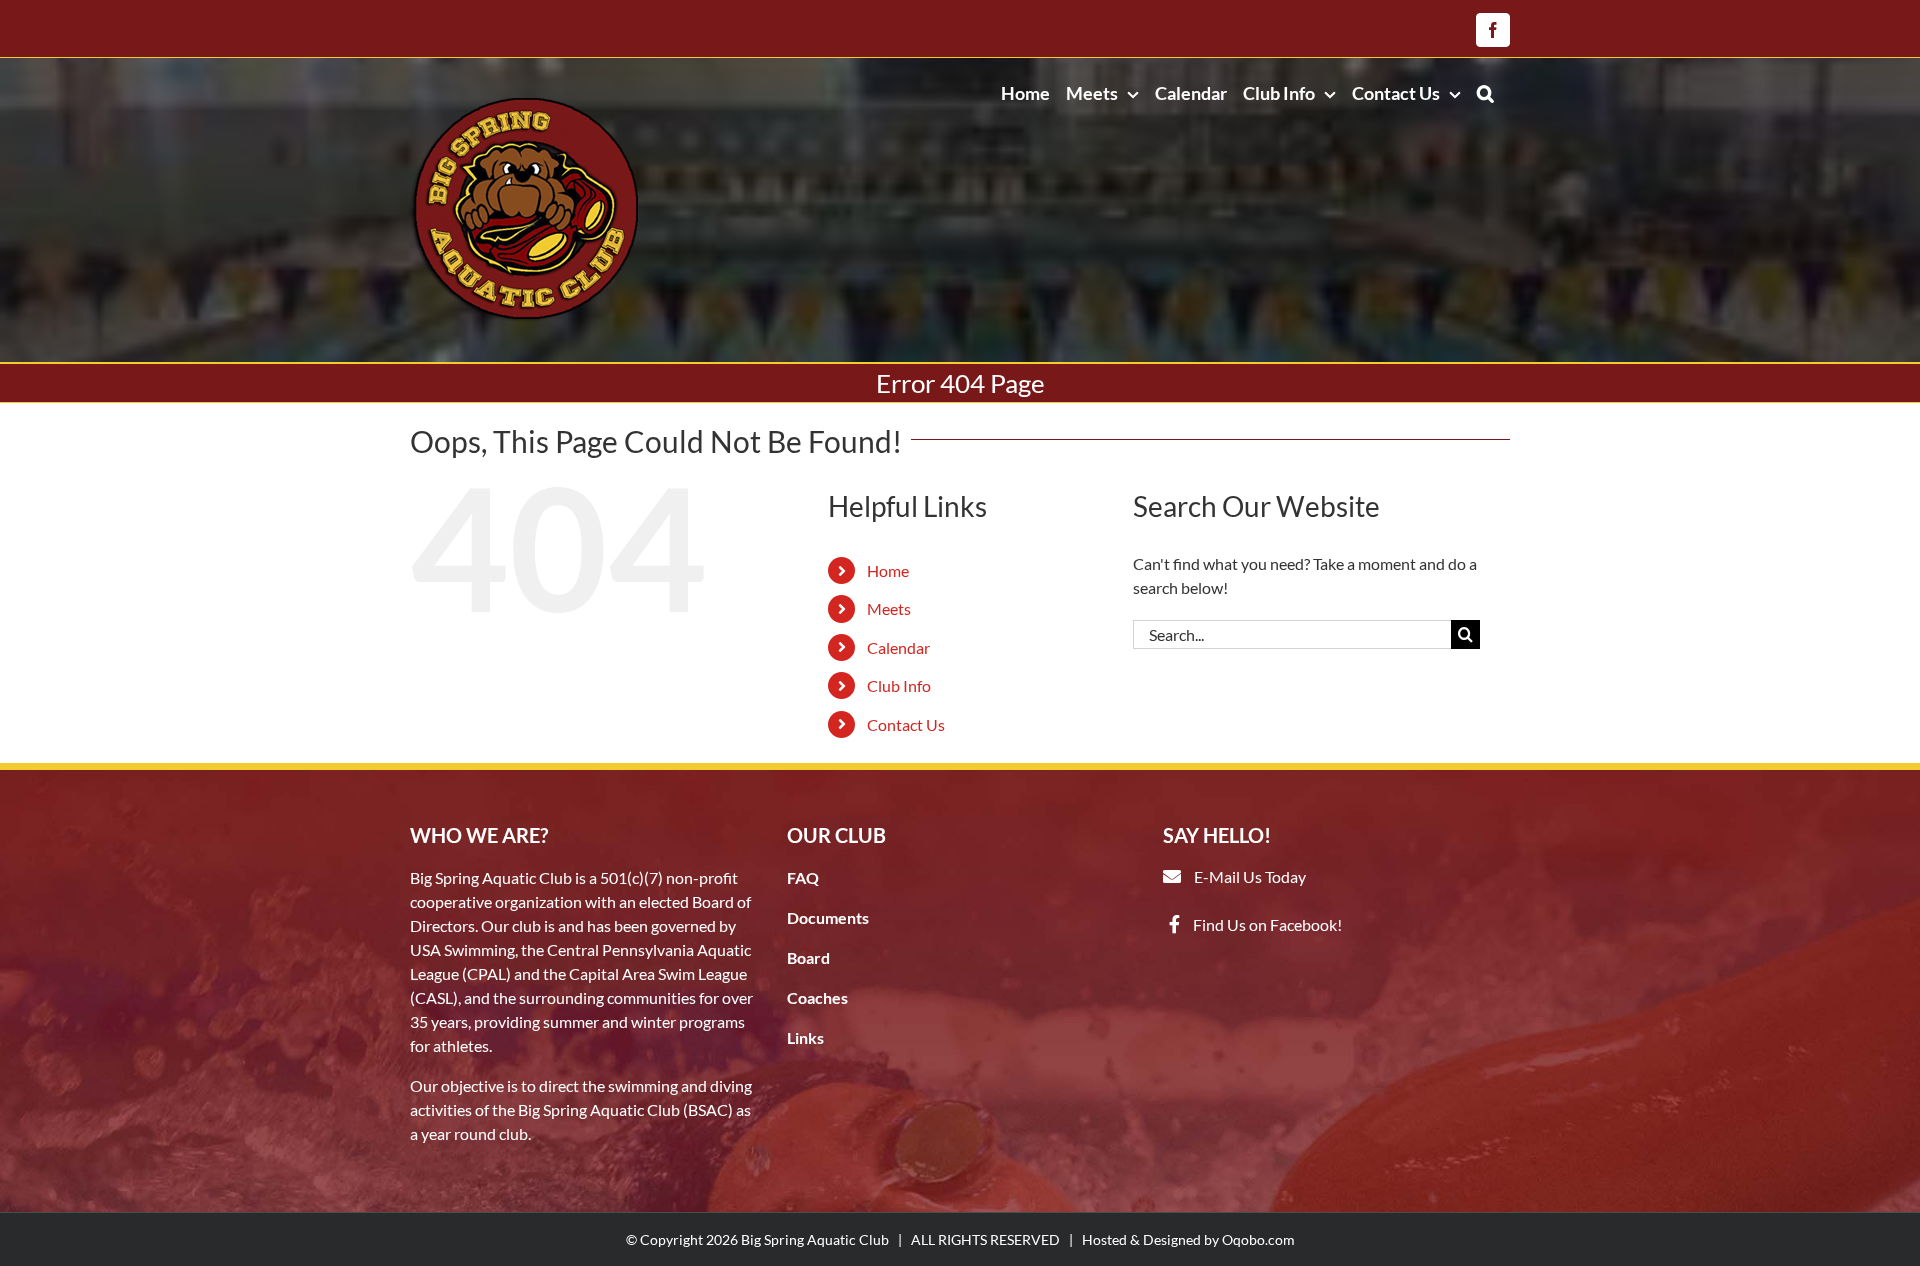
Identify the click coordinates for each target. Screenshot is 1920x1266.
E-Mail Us (1228, 876)
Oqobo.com (1258, 1239)
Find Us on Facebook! (1267, 924)
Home (888, 570)
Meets (889, 608)
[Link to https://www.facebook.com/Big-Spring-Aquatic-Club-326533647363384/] (1174, 924)
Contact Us (906, 724)
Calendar (898, 647)
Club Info (899, 685)
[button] (1485, 93)
